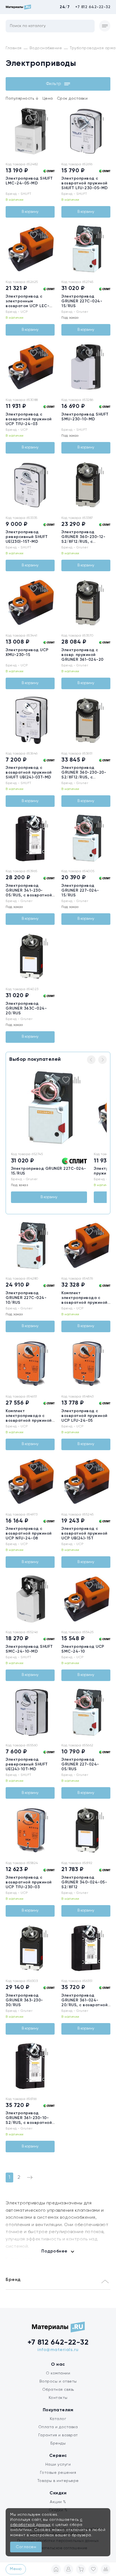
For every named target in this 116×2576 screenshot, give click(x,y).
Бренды (58, 2443)
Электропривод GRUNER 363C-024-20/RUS (26, 1008)
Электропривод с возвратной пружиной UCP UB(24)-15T (84, 1533)
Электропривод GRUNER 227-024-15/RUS (80, 890)
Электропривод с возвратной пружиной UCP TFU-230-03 (29, 1882)
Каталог (58, 2419)
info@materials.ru (58, 2350)
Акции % (58, 2502)
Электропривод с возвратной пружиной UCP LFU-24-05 (84, 1416)
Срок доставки (72, 99)
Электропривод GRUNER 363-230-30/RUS (24, 2000)
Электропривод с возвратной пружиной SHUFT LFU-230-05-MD (85, 183)
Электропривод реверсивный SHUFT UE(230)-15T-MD (27, 537)
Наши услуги (58, 2465)
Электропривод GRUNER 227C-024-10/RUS (26, 1298)
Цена (48, 99)
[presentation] (9, 131)
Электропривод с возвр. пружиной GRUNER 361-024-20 (82, 655)
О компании (58, 2373)
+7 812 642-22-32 (93, 7)
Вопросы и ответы (58, 2381)
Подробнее (54, 2251)
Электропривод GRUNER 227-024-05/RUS (80, 1764)
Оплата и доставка (58, 2427)
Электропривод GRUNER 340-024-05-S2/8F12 (84, 1882)
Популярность (22, 99)
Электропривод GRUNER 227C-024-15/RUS (82, 301)
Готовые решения (58, 2473)
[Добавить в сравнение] (44, 117)
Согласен (26, 2547)
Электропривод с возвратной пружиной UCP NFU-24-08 (29, 1533)
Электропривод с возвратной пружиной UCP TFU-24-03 (29, 419)
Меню (16, 2569)
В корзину (30, 212)
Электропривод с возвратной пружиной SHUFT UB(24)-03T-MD (29, 773)
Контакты (58, 2398)
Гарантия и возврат (58, 2435)
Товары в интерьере (58, 2481)
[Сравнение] (106, 2569)
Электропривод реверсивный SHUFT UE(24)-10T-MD (27, 1764)
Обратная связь (58, 2390)
